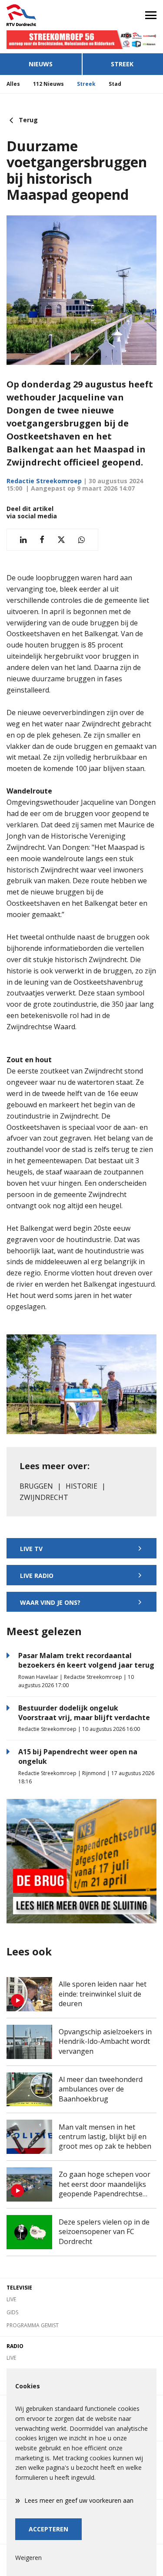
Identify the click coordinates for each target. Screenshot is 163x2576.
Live (11, 2299)
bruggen (36, 1486)
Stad (115, 84)
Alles (13, 84)
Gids (12, 2312)
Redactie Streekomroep (44, 481)
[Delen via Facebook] (42, 540)
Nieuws (41, 64)
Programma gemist (33, 2325)
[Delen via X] (61, 540)
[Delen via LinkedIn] (23, 540)
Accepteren (48, 2529)
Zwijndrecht (44, 1497)
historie (81, 1486)
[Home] (41, 15)
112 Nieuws (48, 84)
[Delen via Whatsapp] (81, 540)
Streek (86, 84)
